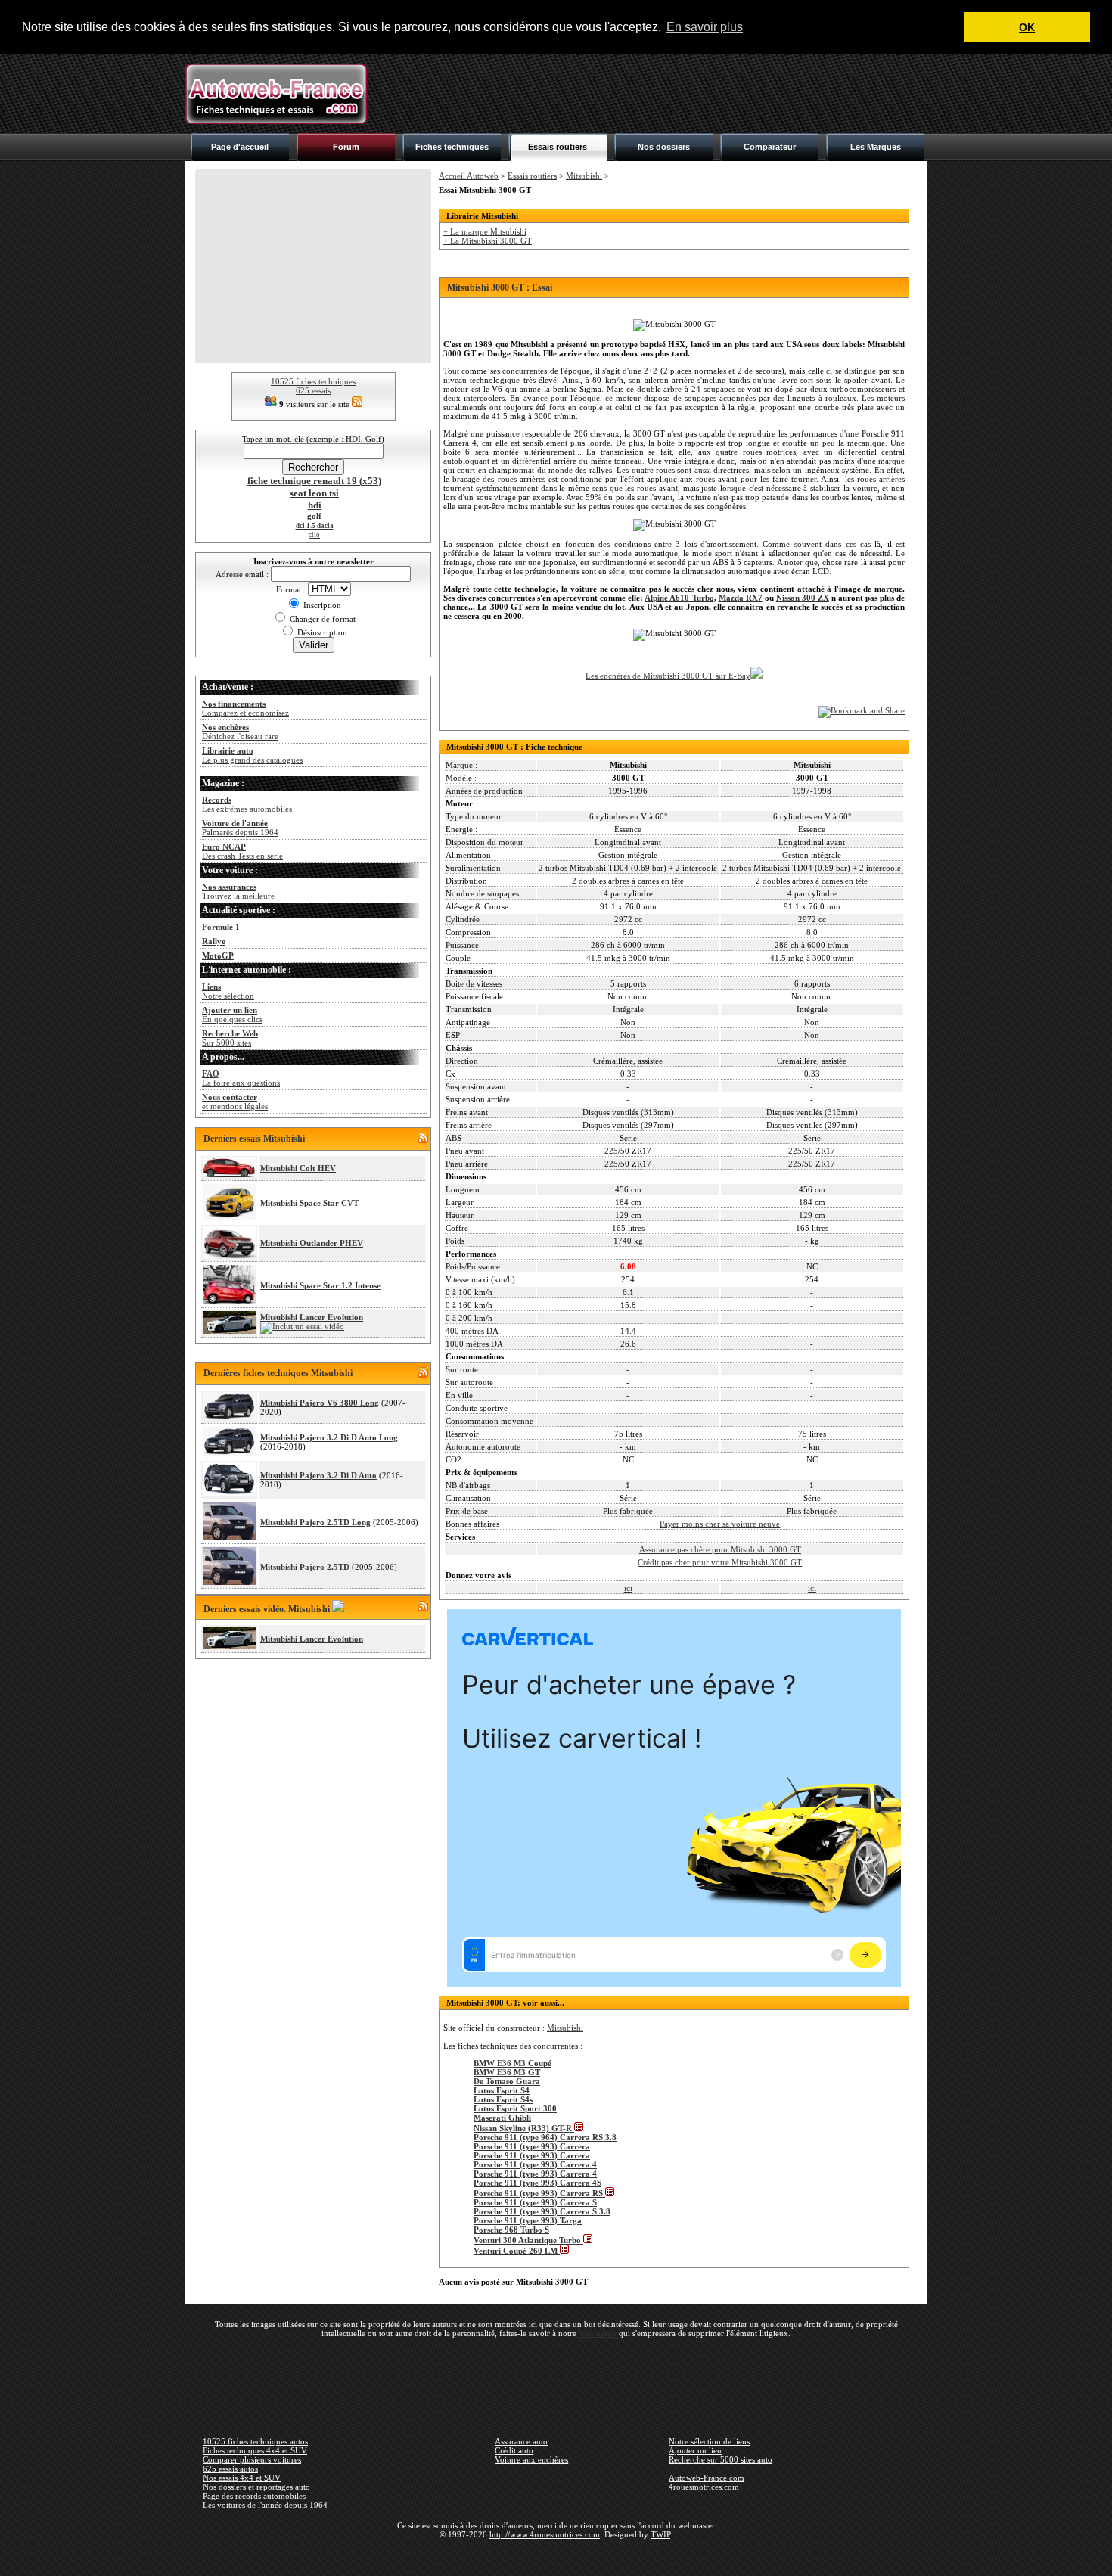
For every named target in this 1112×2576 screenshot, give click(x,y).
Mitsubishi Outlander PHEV (312, 1243)
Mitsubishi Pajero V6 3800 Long (320, 1403)
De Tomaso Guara (507, 2081)
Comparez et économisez (245, 708)
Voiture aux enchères (531, 2459)
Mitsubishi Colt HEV (298, 1168)
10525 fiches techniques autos (255, 2441)
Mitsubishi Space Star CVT (309, 1203)
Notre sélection (228, 991)
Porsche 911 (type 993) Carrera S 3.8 (542, 2211)
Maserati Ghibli (502, 2118)
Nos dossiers (664, 147)
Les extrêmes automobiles (247, 804)
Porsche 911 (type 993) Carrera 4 (535, 2164)
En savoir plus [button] (705, 27)
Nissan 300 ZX (803, 598)
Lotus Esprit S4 (502, 2090)
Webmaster (598, 2333)
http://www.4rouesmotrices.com (545, 2534)
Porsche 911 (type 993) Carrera (532, 2146)
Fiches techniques (452, 147)
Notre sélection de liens (709, 2441)
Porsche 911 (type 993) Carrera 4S (537, 2183)
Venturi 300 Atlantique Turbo (528, 2240)
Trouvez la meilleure (238, 891)
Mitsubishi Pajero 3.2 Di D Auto (318, 1475)
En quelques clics (232, 1015)
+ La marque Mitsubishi (485, 231)
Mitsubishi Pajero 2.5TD (305, 1567)
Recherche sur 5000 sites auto (721, 2459)
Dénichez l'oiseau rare (240, 732)
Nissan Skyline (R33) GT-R (524, 2128)
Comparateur (770, 147)
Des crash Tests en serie (242, 851)
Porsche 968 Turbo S (511, 2230)
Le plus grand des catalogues (252, 755)
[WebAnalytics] (556, 2556)
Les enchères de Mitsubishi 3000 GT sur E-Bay (668, 676)
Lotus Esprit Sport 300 (515, 2108)
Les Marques (876, 147)
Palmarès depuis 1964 (240, 828)
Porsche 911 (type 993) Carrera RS (539, 2193)
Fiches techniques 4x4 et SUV (255, 2450)
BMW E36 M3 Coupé (513, 2063)
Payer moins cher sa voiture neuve (720, 1524)
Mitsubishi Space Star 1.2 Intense (320, 1285)
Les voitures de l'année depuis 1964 (265, 2505)
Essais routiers (558, 147)
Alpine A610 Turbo (679, 598)
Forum (346, 147)
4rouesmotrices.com (704, 2487)
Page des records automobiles (254, 2496)
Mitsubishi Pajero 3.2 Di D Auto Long (329, 1437)
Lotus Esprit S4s (503, 2099)
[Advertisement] (651, 94)
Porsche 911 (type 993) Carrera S (535, 2202)
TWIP (660, 2534)
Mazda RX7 (741, 598)
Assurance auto (521, 2441)
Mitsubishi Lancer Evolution (312, 1317)
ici (628, 1588)
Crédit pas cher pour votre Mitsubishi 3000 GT (720, 1562)
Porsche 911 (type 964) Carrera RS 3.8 (545, 2137)
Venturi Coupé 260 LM (517, 2251)
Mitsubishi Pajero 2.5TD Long (315, 1522)
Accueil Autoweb (469, 176)
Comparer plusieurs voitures (252, 2459)
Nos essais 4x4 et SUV (242, 2478)
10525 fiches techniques (313, 381)
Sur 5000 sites (230, 1038)
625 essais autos (230, 2469)
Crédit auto (514, 2450)
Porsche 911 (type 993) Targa (528, 2220)
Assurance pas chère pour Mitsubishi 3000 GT (720, 1549)
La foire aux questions (241, 1078)
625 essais (313, 390)
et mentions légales (235, 1102)
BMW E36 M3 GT (507, 2072)
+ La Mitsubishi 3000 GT (488, 241)
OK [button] (1027, 27)
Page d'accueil (240, 147)
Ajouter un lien (695, 2450)
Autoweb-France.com (707, 2478)
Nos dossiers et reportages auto (256, 2487)
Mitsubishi (584, 176)
